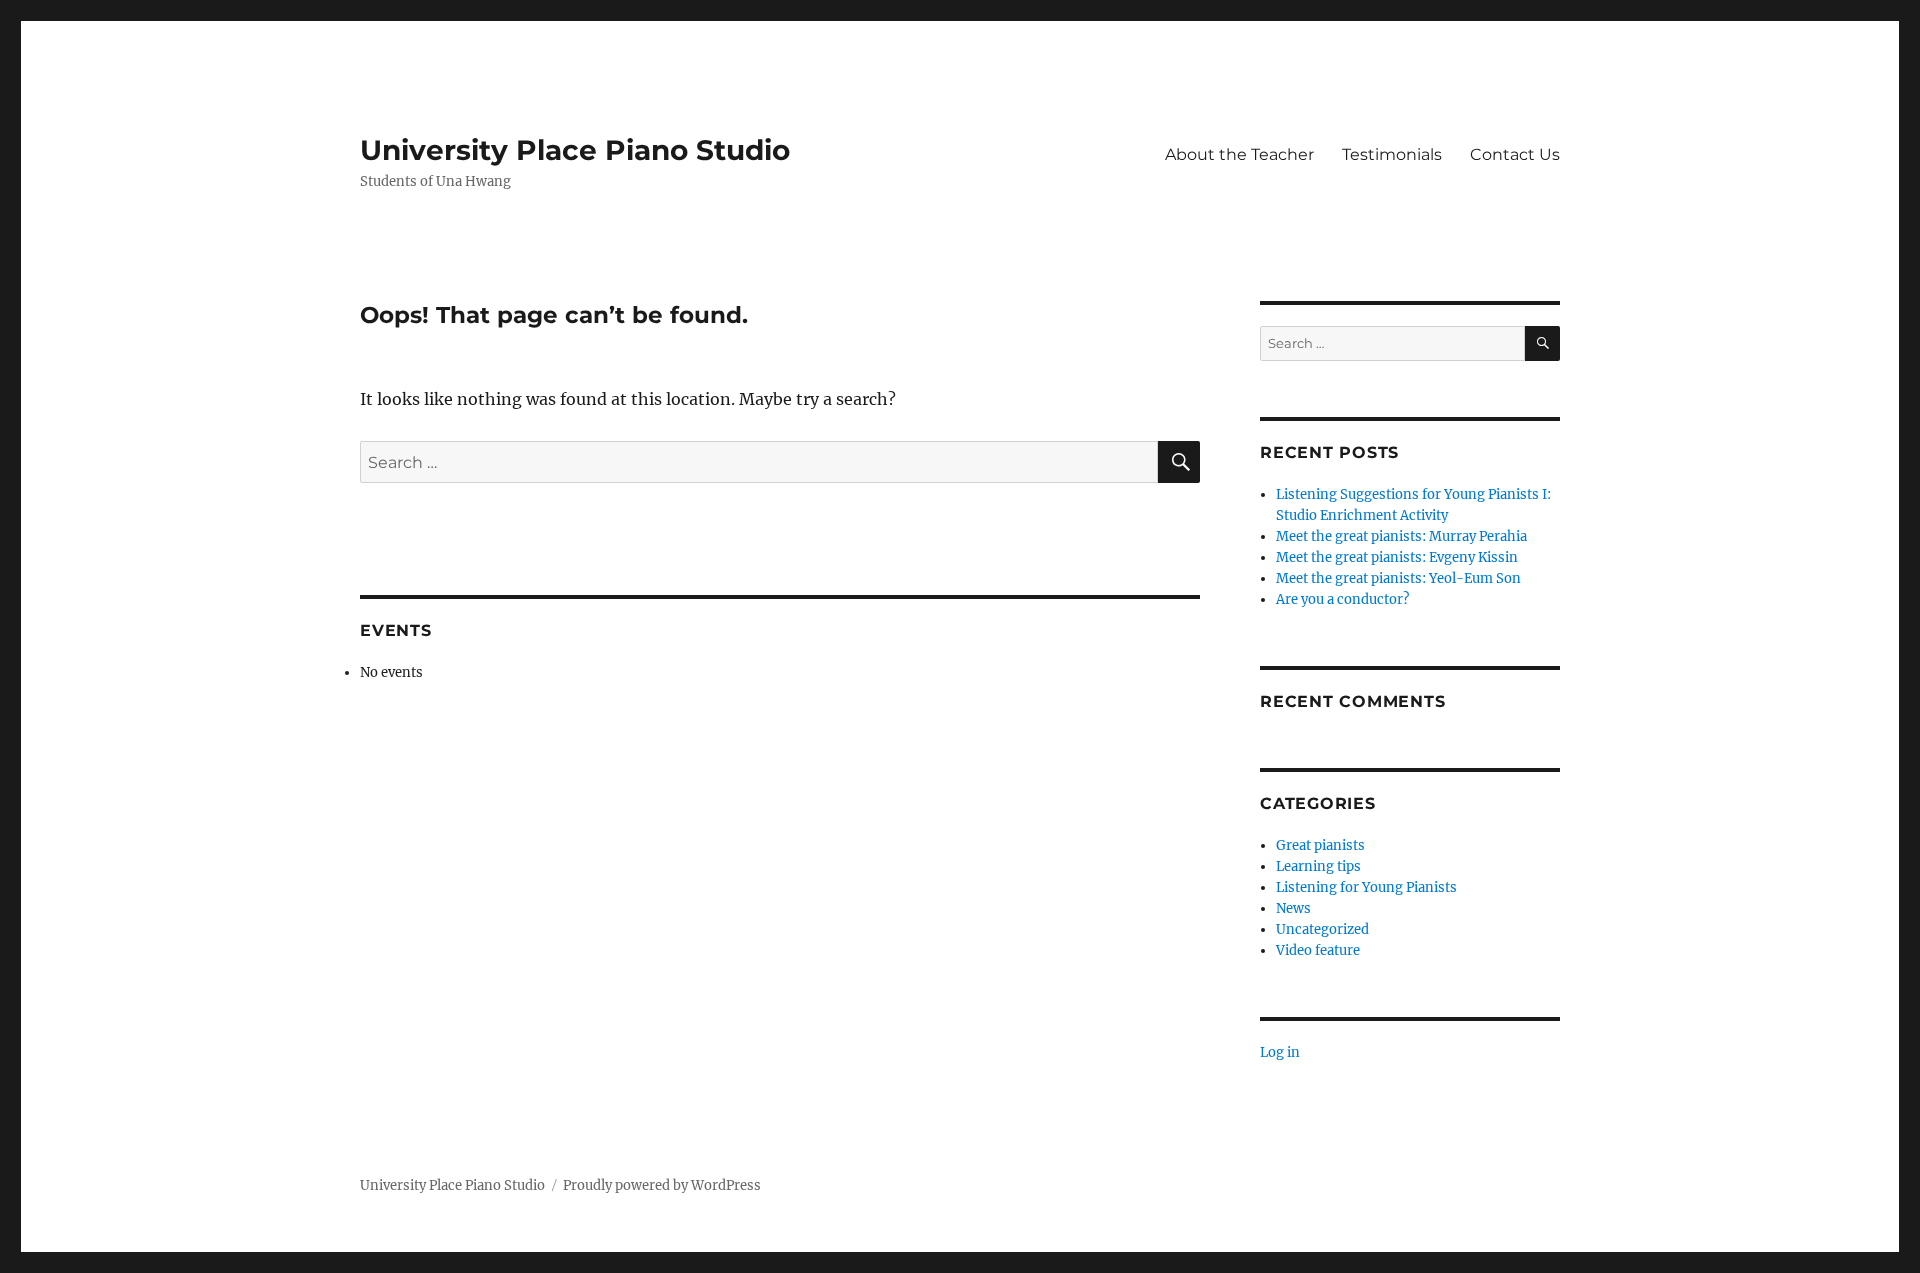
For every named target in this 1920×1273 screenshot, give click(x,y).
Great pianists (1320, 845)
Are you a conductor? (1342, 599)
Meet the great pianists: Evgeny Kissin (1397, 557)
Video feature (1318, 950)
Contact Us (1515, 154)
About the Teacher (1239, 154)
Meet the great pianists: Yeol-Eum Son (1398, 578)
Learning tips (1318, 866)
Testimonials (1392, 154)
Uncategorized (1322, 929)
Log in (1280, 1052)
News (1293, 908)
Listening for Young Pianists (1366, 887)
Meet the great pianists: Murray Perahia (1401, 536)
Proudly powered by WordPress (662, 1185)
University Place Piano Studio (575, 150)
